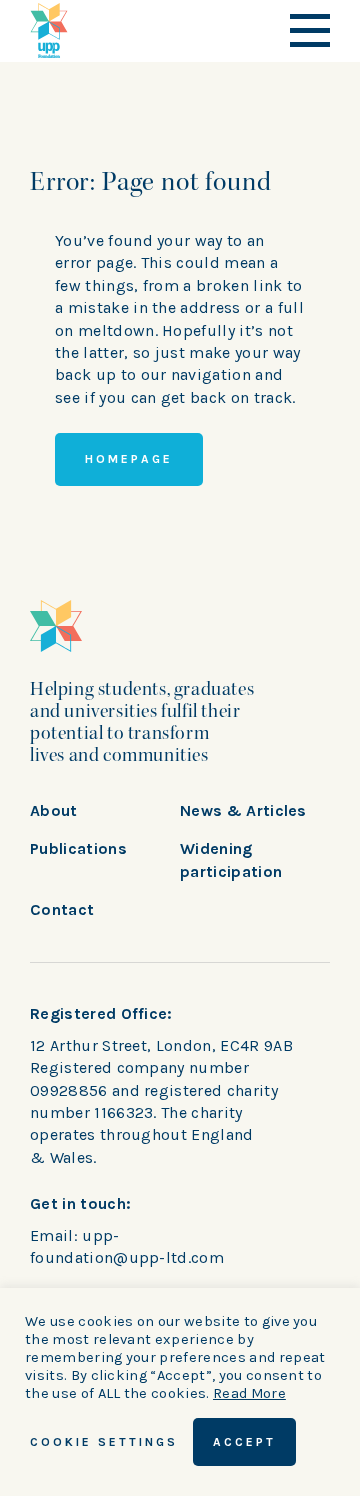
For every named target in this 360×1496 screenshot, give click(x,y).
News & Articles (243, 810)
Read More (249, 1393)
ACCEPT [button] (244, 1442)
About (54, 810)
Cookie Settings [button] (104, 1442)
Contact (62, 909)
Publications (78, 848)
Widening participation (231, 859)
